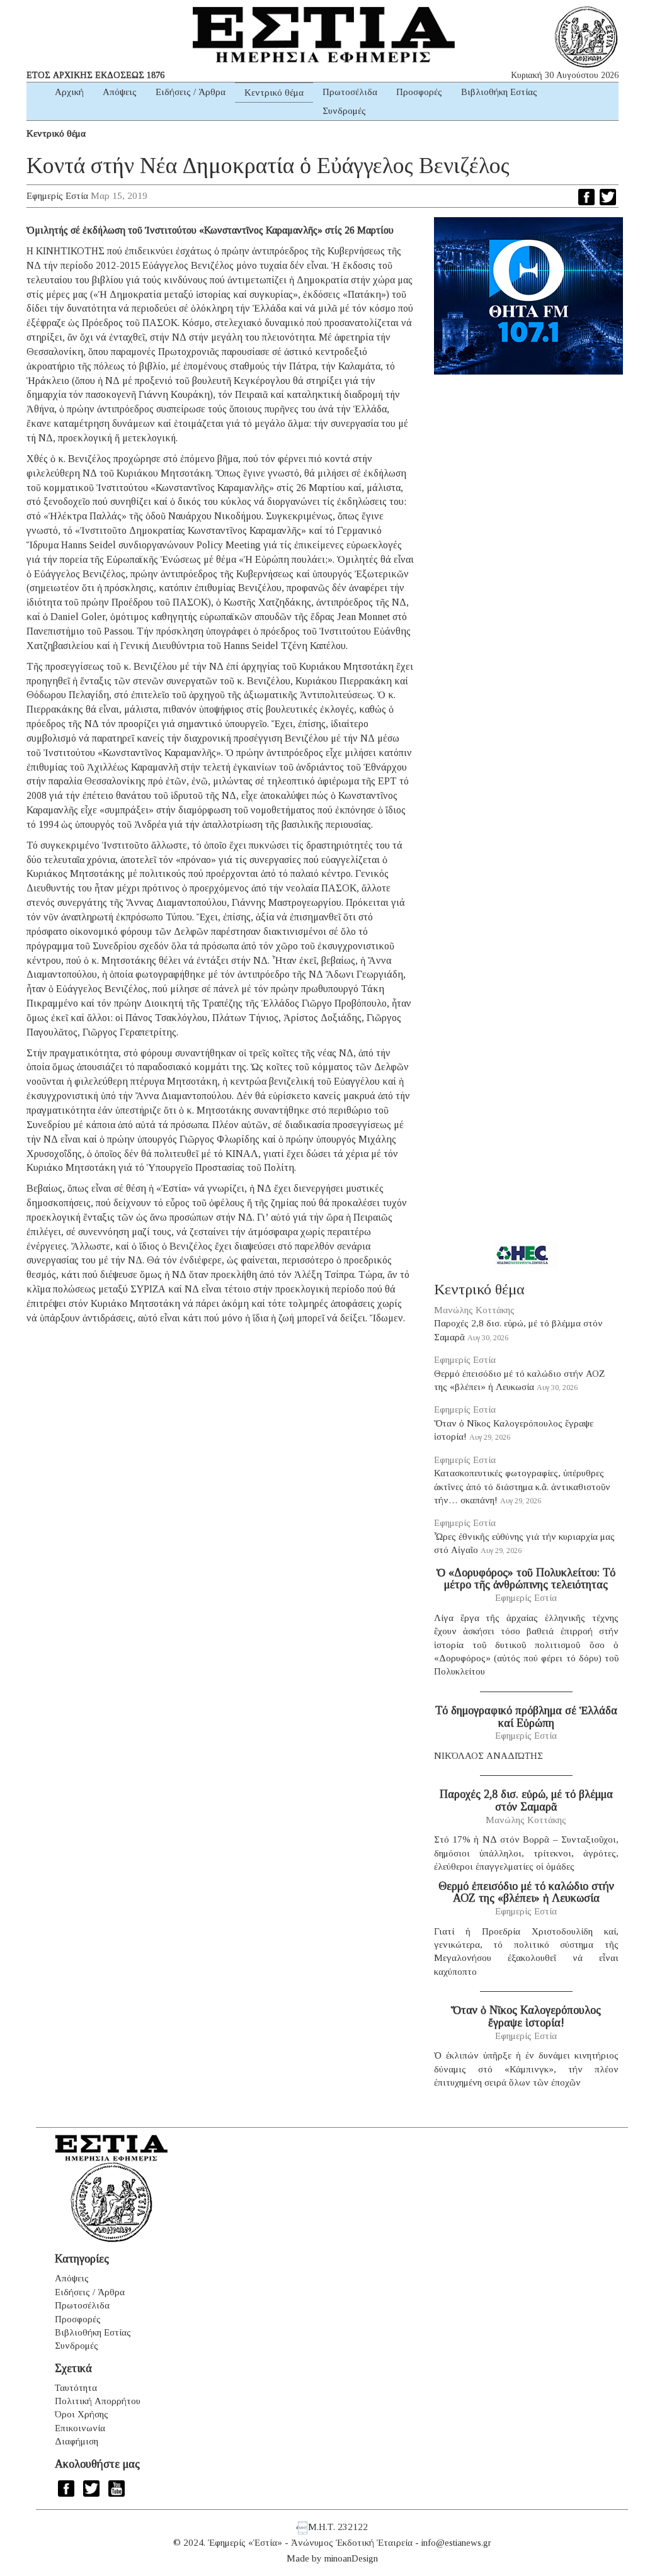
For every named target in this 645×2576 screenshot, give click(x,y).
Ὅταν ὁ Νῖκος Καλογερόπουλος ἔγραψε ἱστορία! (526, 2016)
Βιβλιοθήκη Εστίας (499, 92)
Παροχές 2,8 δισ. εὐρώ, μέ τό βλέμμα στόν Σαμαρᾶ (526, 1800)
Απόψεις (120, 92)
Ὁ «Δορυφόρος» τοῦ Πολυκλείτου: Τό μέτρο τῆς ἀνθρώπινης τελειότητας (526, 1579)
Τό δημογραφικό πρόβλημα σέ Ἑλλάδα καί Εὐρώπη (526, 1717)
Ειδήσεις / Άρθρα (191, 92)
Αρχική (69, 92)
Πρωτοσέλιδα (350, 92)
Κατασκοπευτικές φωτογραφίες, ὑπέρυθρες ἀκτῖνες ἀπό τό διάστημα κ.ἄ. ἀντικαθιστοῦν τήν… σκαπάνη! (522, 1487)
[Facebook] (586, 197)
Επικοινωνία (80, 2428)
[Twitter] (608, 197)
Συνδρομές (344, 111)
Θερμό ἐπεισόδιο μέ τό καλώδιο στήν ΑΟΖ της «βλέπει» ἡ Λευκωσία (526, 1892)
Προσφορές (419, 92)
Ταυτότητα (76, 2388)
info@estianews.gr (456, 2543)
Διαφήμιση (77, 2441)
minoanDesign (351, 2558)
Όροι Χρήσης (82, 2414)
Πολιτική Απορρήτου (98, 2401)
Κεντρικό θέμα (274, 93)
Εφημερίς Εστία (57, 196)
